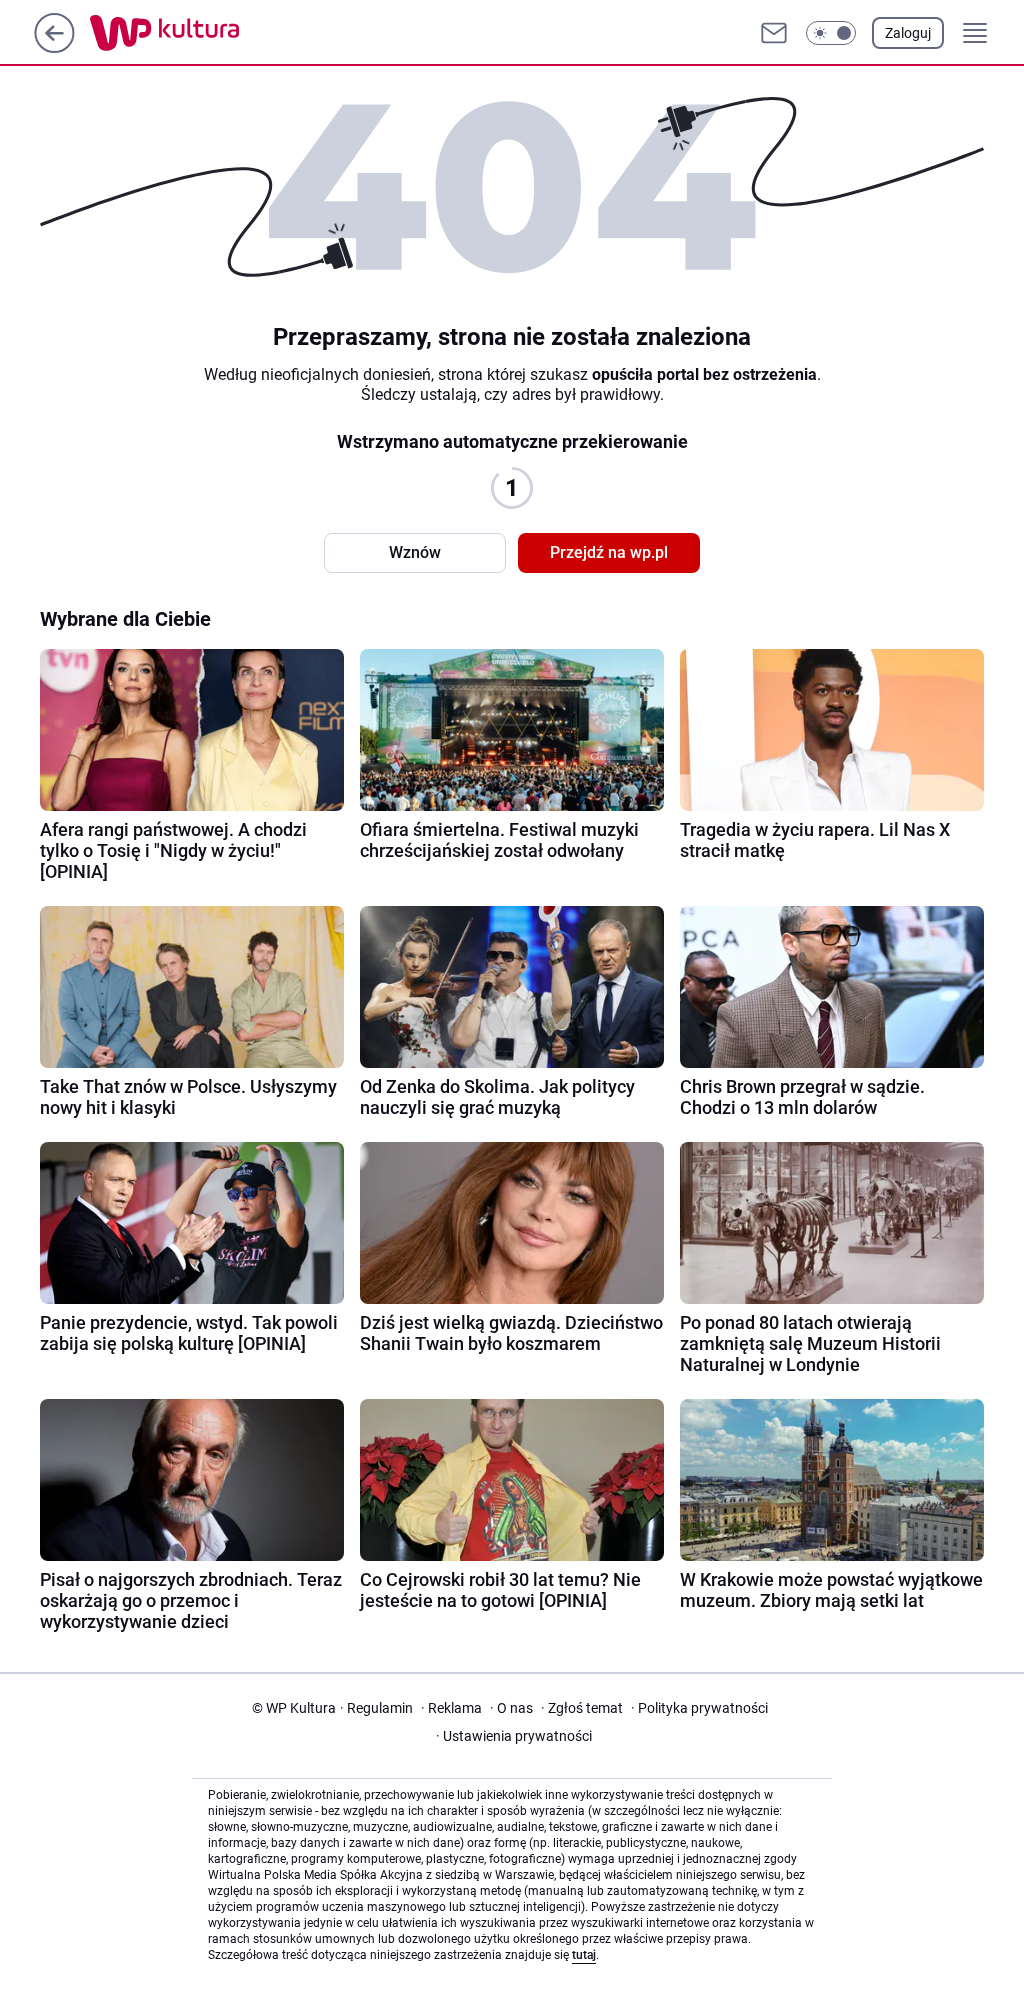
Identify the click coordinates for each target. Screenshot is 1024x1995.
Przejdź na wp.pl (609, 552)
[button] (831, 33)
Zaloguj (908, 33)
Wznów (415, 552)
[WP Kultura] (209, 33)
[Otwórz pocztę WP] (774, 33)
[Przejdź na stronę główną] (54, 47)
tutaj (584, 1955)
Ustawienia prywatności (514, 1736)
